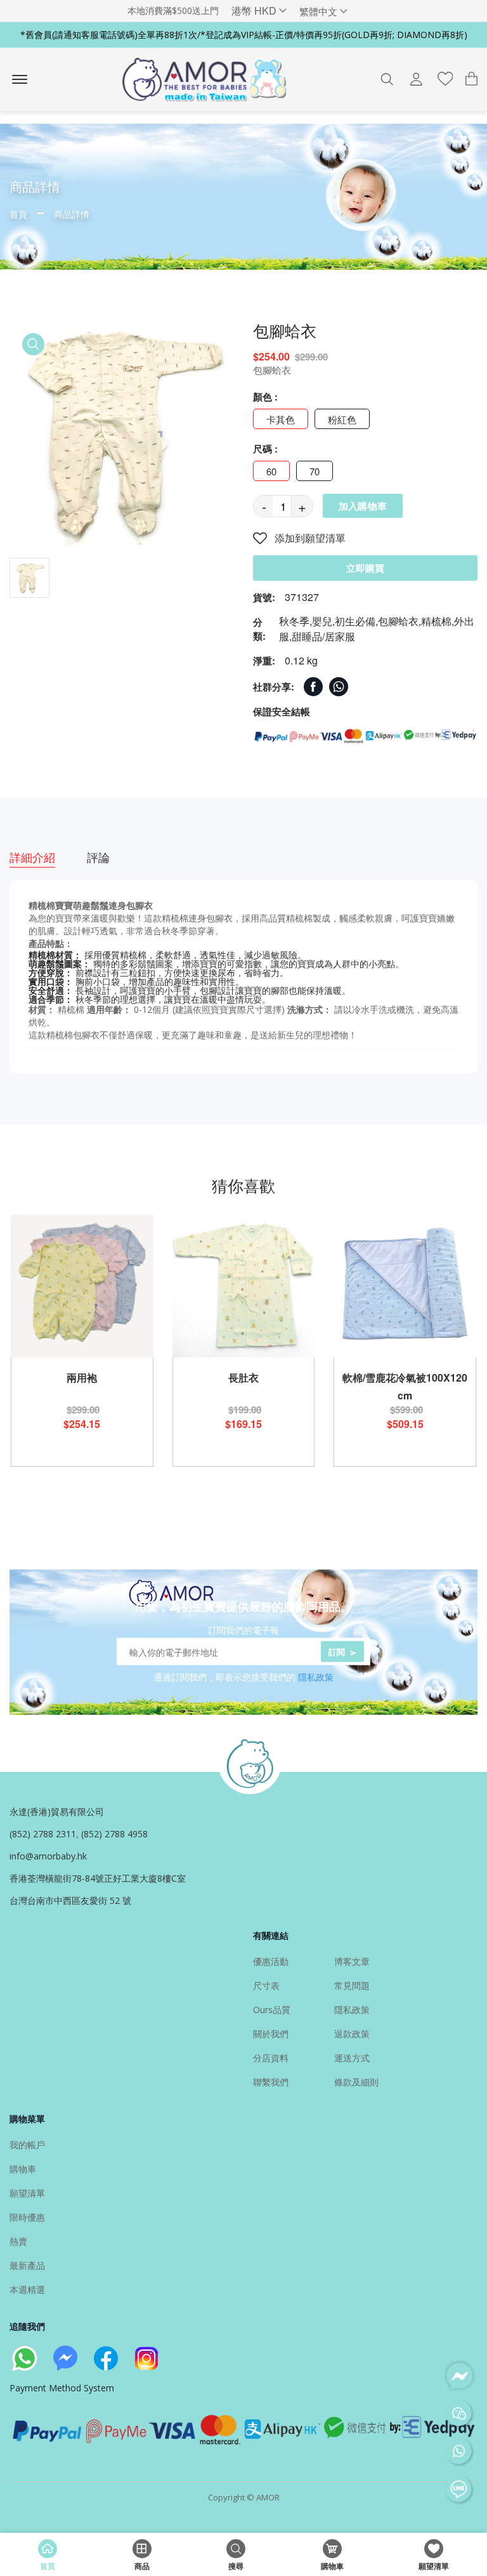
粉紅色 (342, 419)
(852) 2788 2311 (43, 1834)
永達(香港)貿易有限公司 (57, 1812)
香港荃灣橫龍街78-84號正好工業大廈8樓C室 (98, 1878)
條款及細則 (356, 2082)
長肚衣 (243, 1377)
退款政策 (352, 2034)
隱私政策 (316, 1677)
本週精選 (27, 2289)
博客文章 (352, 1961)
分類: (259, 629)
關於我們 (271, 2034)
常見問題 (352, 1985)
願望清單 (27, 2193)
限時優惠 (27, 2217)
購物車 (23, 2169)
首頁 (18, 214)
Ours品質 (272, 2010)
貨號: (264, 597)
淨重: (264, 661)
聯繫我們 (271, 2082)
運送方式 (352, 2058)
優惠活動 (271, 1961)
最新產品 (27, 2265)
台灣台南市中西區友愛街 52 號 (70, 1900)
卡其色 (281, 419)
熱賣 (18, 2241)
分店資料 (271, 2058)
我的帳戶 (27, 2145)
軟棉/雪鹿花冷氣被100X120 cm (405, 1386)
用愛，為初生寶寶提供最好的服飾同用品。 (243, 1606)
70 (315, 471)
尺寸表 (266, 1985)
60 (271, 471)
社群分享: (274, 687)
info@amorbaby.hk (48, 1856)
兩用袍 (82, 1377)
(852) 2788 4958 (114, 1834)
